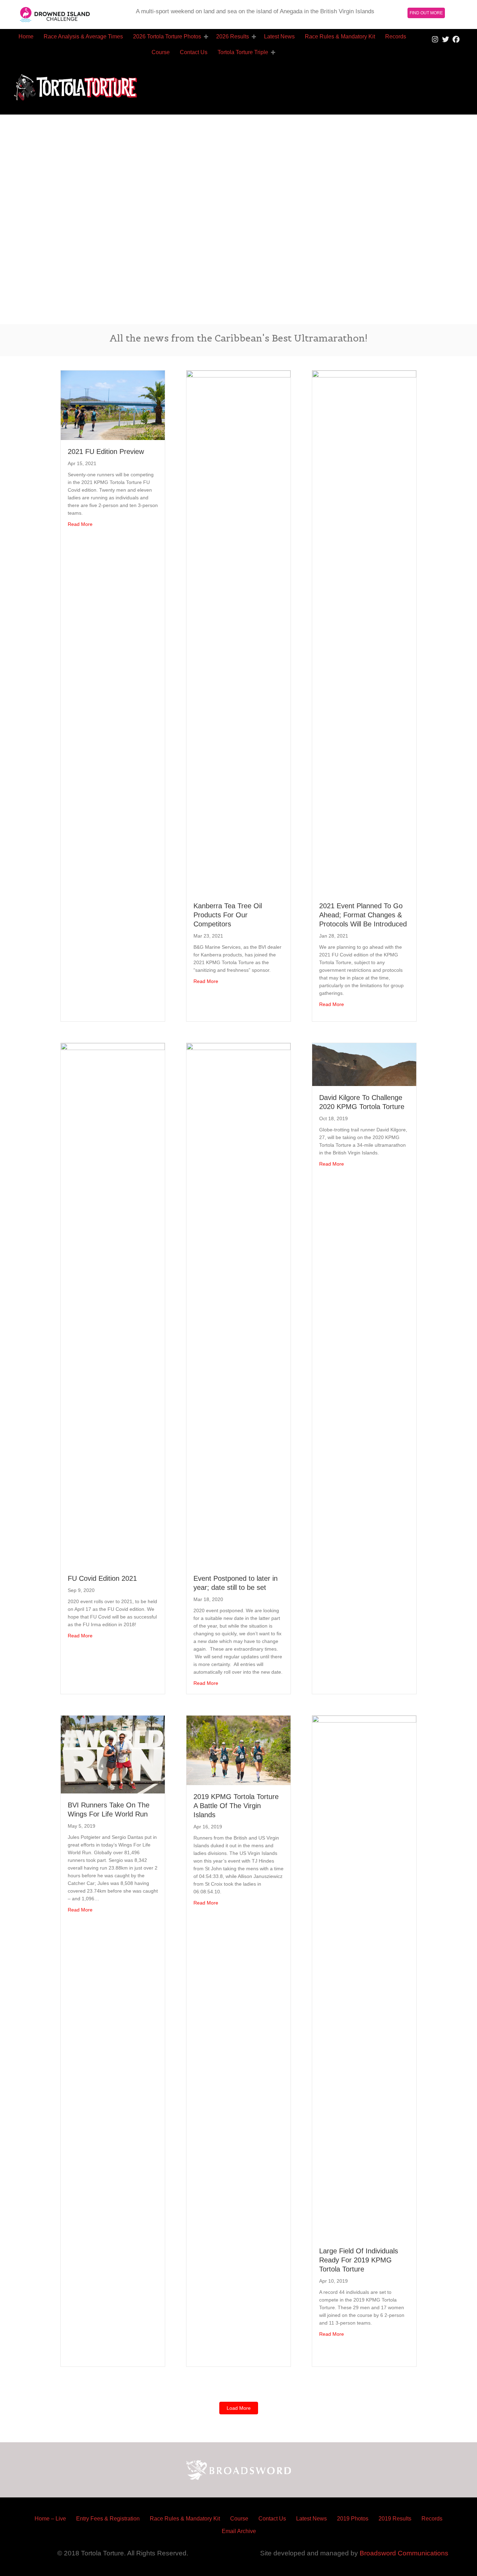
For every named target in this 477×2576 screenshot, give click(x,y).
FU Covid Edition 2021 (102, 1578)
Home (26, 36)
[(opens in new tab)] (55, 14)
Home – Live (50, 2519)
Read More (80, 524)
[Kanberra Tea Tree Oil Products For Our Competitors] (239, 632)
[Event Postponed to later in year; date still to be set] (239, 1304)
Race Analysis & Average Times (83, 36)
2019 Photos (353, 2519)
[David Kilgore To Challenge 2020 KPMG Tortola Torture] (364, 1064)
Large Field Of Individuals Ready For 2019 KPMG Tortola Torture (359, 2260)
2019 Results (395, 2519)
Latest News (279, 36)
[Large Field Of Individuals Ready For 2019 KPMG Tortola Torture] (364, 1977)
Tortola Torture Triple (243, 52)
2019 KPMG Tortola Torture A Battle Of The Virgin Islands (236, 1806)
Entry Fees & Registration (108, 2519)
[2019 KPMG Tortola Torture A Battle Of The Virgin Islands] (239, 1750)
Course (161, 52)
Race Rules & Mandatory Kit (340, 36)
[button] (206, 37)
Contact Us (194, 52)
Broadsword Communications (404, 2553)
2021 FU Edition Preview (106, 452)
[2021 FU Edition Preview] (113, 405)
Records (396, 36)
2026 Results (233, 36)
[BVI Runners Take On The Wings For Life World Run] (113, 1754)
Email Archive (239, 2531)
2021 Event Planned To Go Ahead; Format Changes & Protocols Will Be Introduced (363, 915)
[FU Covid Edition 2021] (113, 1304)
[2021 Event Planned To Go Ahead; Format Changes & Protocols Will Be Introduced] (364, 632)
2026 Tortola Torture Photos (167, 36)
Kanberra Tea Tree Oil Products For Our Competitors (228, 915)
